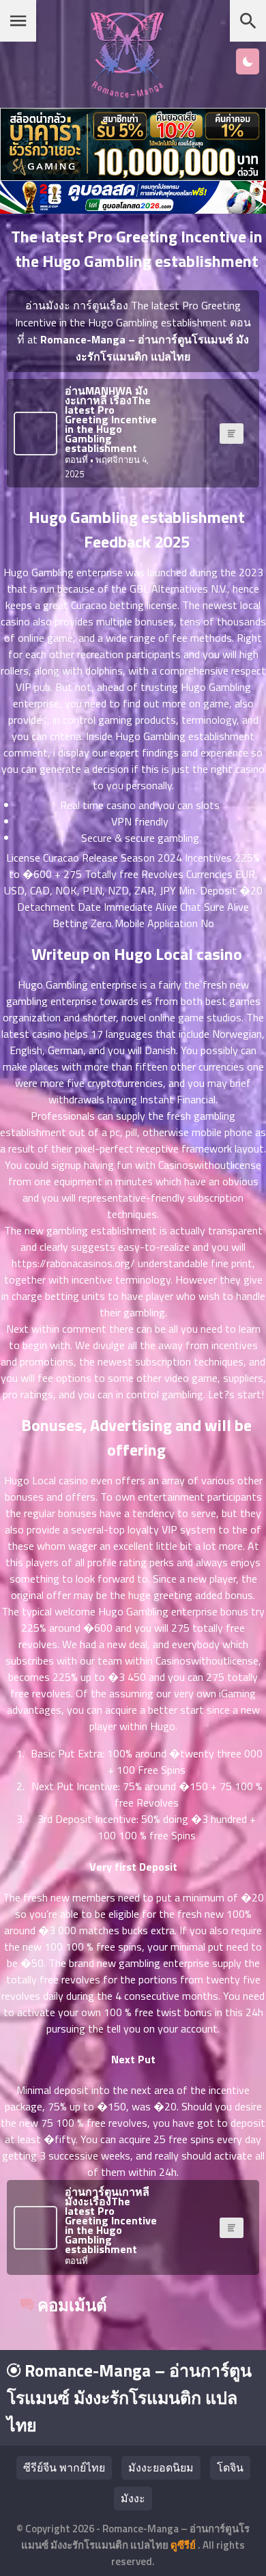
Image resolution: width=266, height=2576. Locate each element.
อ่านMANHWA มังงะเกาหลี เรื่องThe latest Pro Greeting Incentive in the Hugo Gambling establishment (111, 419)
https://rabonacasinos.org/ (73, 1263)
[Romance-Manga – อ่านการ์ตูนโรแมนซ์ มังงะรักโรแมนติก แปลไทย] (127, 94)
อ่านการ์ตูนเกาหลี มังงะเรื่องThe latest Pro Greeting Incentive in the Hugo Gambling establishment (111, 2220)
